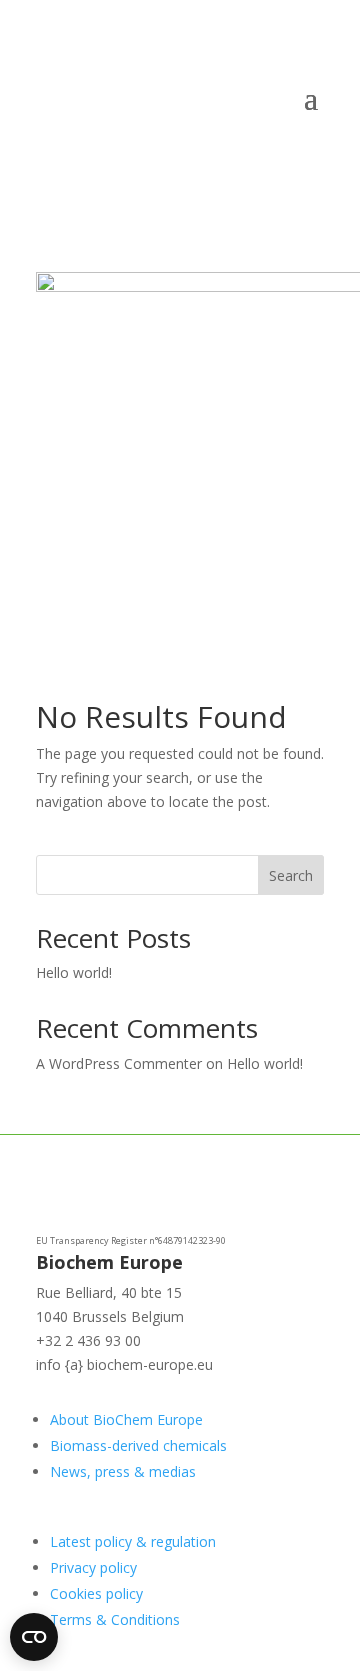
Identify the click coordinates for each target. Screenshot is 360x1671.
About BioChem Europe (126, 1419)
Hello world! (74, 972)
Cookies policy (96, 1593)
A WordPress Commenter (119, 1063)
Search (291, 875)
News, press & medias (123, 1471)
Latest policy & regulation (133, 1541)
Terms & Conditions (115, 1619)
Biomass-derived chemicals (138, 1445)
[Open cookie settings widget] (34, 1637)
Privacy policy (93, 1567)
